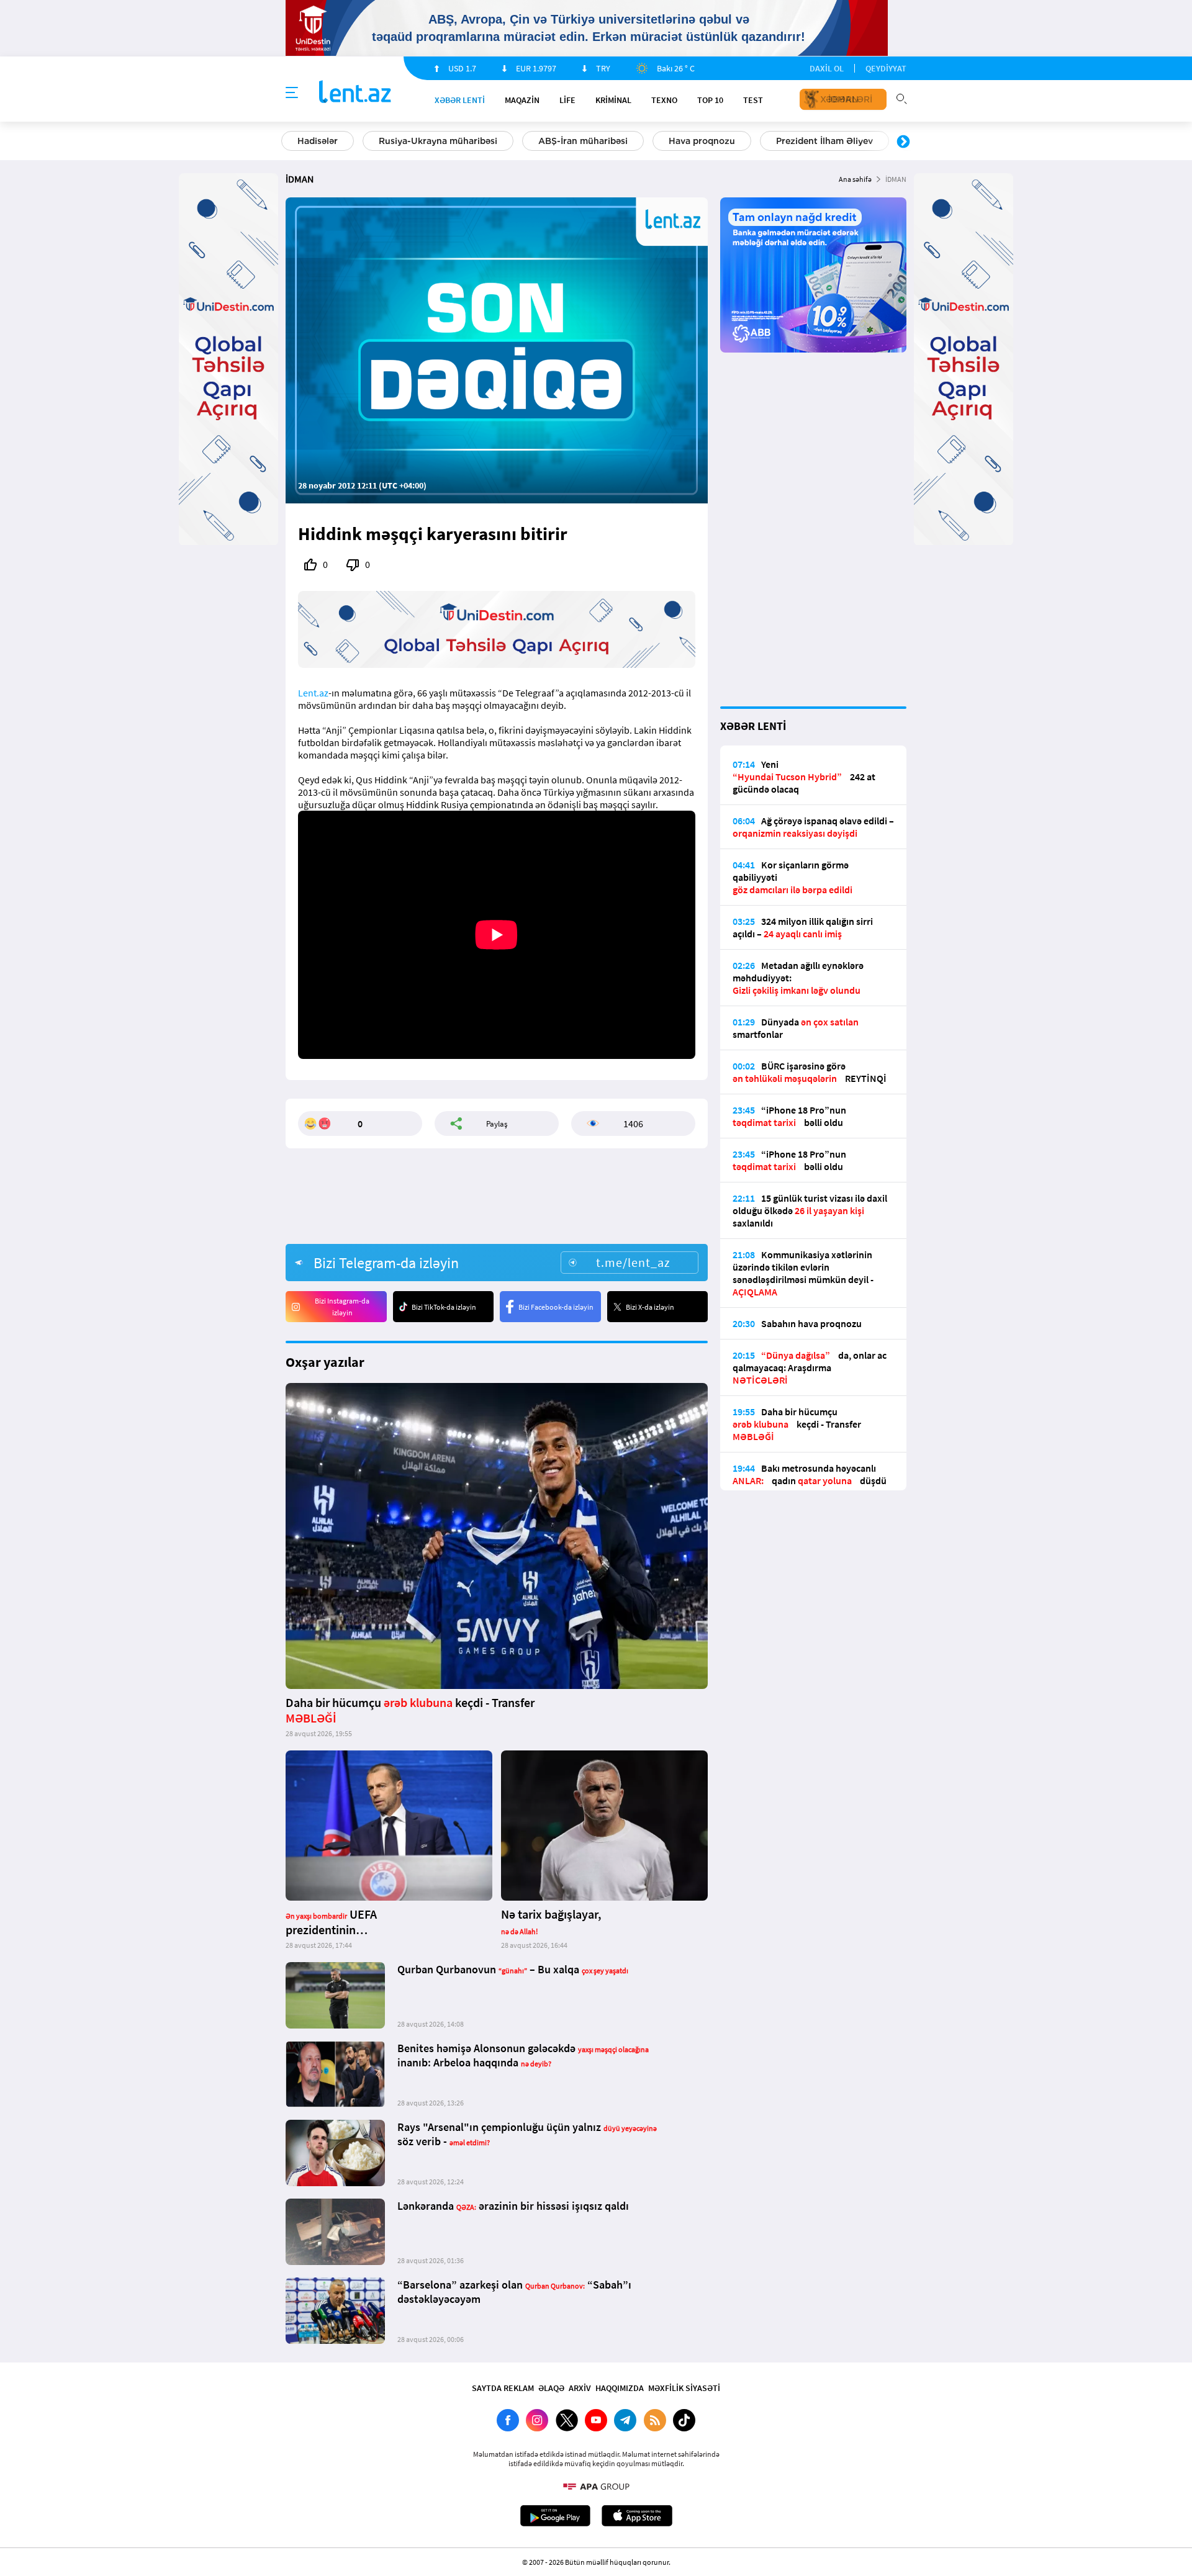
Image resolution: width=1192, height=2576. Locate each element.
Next (903, 142)
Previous (289, 142)
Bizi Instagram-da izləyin (342, 1307)
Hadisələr (318, 141)
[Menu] (292, 93)
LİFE (567, 100)
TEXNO (664, 100)
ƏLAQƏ (551, 2388)
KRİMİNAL (613, 100)
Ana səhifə (855, 179)
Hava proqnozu (702, 141)
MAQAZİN (522, 100)
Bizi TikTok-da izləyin (444, 1307)
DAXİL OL (827, 68)
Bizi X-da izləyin (650, 1307)
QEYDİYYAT (886, 68)
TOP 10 (710, 100)
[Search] (901, 97)
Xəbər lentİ (460, 100)
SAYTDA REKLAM (503, 2388)
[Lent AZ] (355, 93)
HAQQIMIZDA (620, 2388)
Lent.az (313, 693)
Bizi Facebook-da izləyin (556, 1307)
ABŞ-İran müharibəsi (583, 141)
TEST (753, 100)
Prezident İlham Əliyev (824, 141)
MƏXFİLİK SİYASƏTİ (684, 2388)
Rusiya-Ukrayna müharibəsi (438, 141)
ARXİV (580, 2388)
